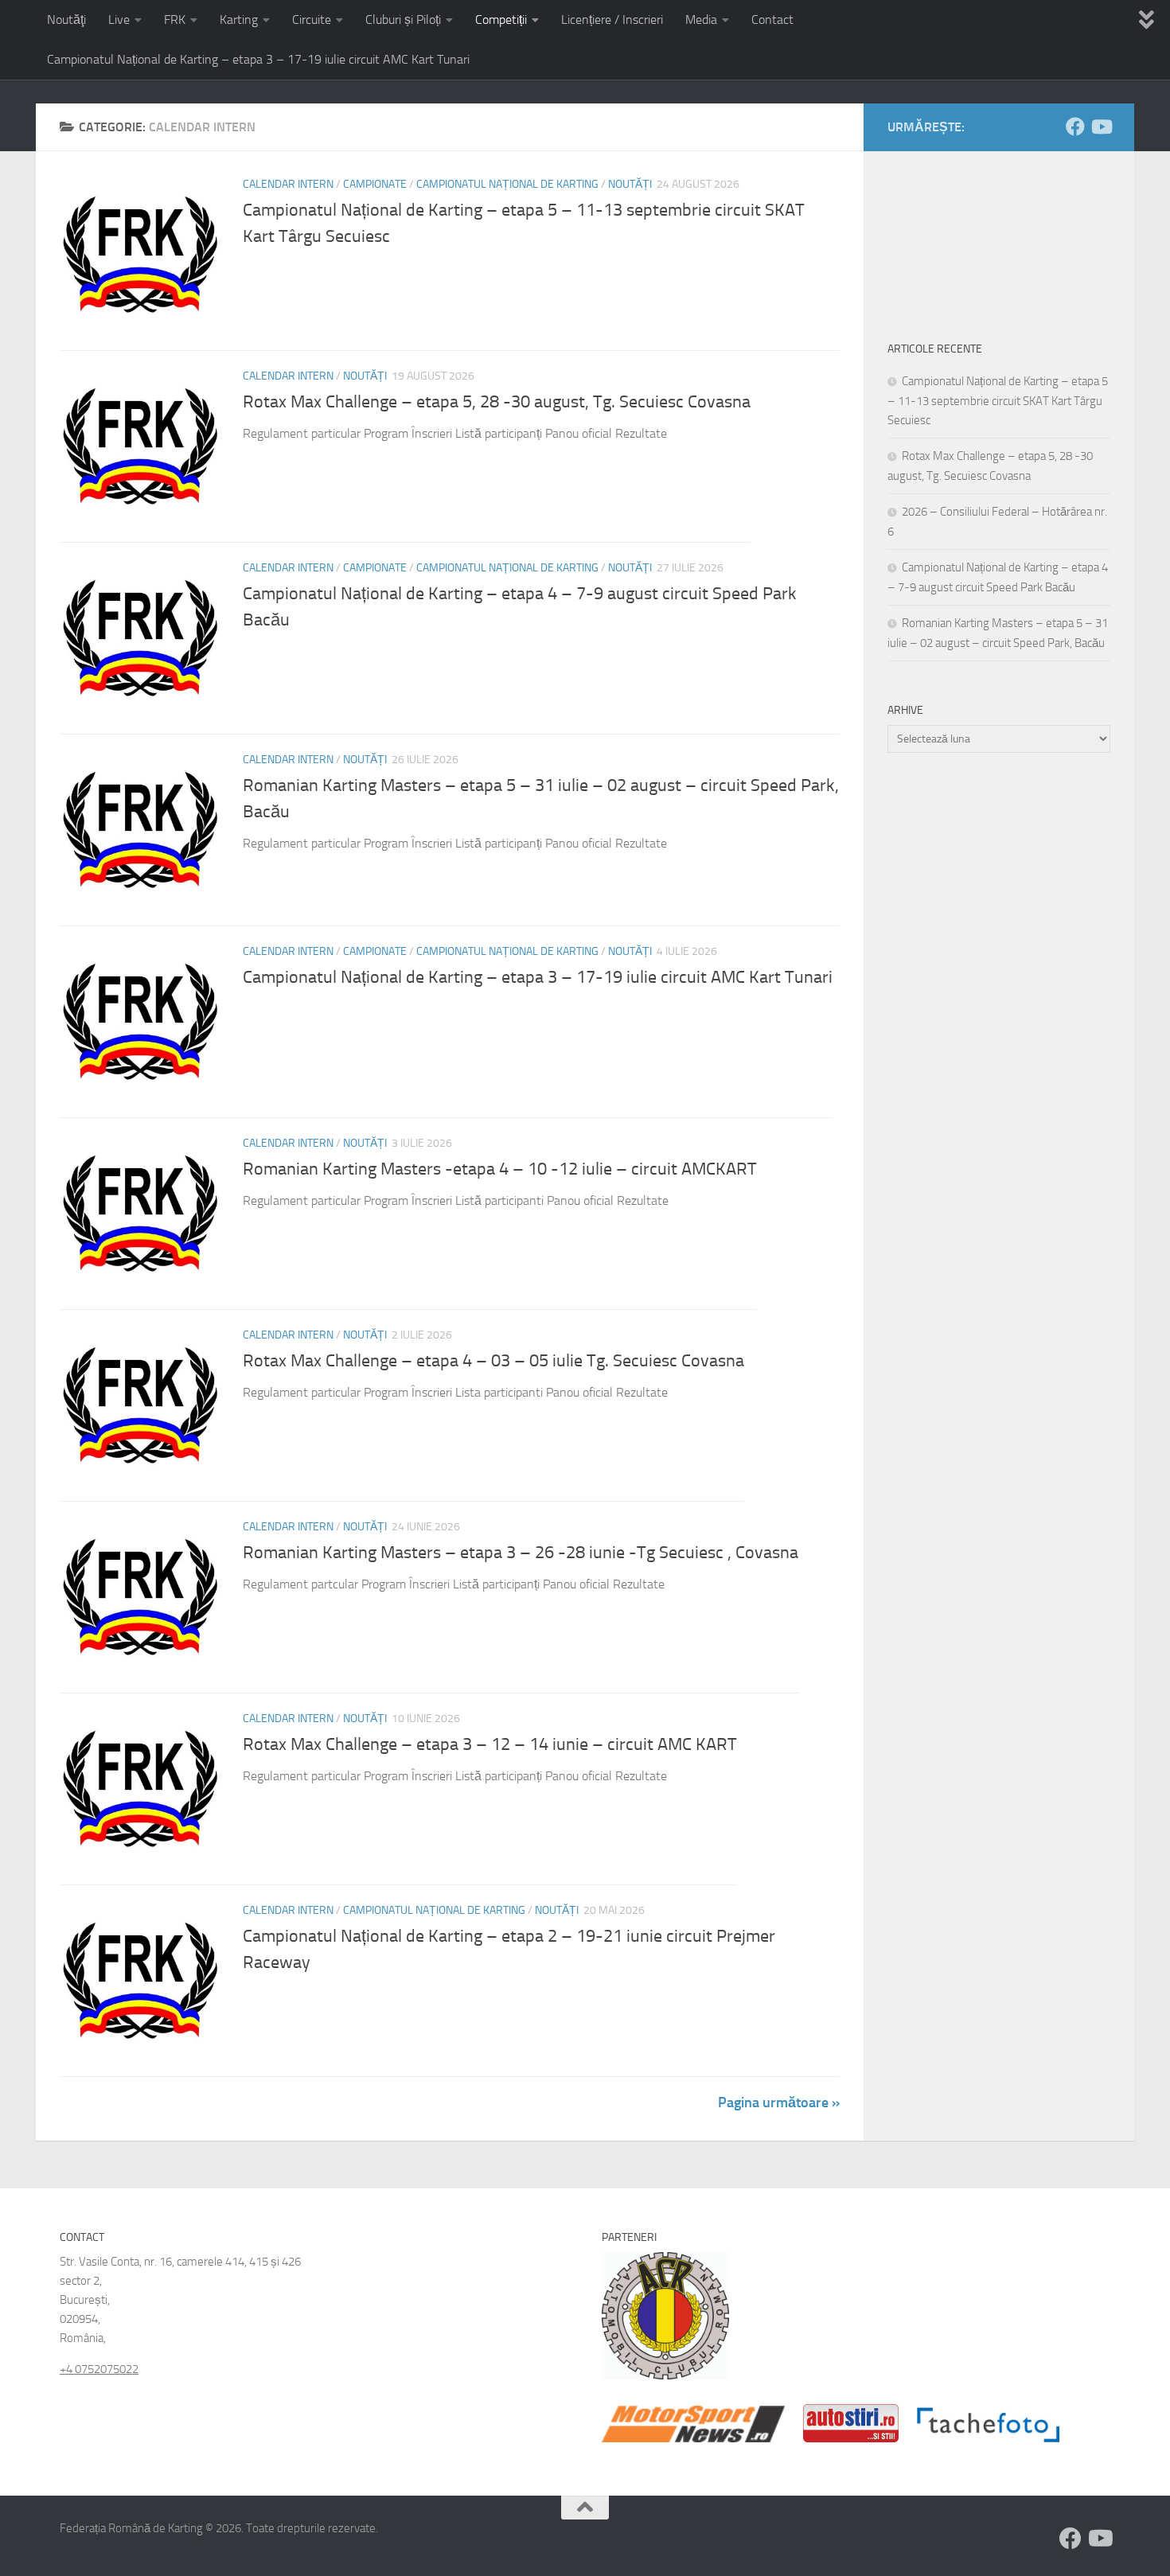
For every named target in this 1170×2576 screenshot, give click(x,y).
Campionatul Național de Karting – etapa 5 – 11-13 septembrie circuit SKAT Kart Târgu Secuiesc (998, 401)
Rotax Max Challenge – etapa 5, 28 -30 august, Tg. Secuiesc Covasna (497, 402)
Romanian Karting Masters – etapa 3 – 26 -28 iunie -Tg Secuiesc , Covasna (521, 1553)
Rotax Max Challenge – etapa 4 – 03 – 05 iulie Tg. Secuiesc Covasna (493, 1361)
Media (701, 19)
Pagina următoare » (779, 2102)
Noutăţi (66, 19)
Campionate (375, 184)
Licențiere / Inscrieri (612, 19)
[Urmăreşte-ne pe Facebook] (1075, 127)
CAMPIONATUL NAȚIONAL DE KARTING (507, 184)
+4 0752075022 (99, 2369)
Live (119, 19)
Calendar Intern (288, 184)
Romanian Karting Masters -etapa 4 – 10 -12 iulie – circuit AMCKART (500, 1169)
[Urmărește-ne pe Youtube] (1101, 127)
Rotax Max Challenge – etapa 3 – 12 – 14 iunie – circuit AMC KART (490, 1744)
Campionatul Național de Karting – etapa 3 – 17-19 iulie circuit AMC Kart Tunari (258, 59)
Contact (772, 19)
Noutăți (630, 184)
